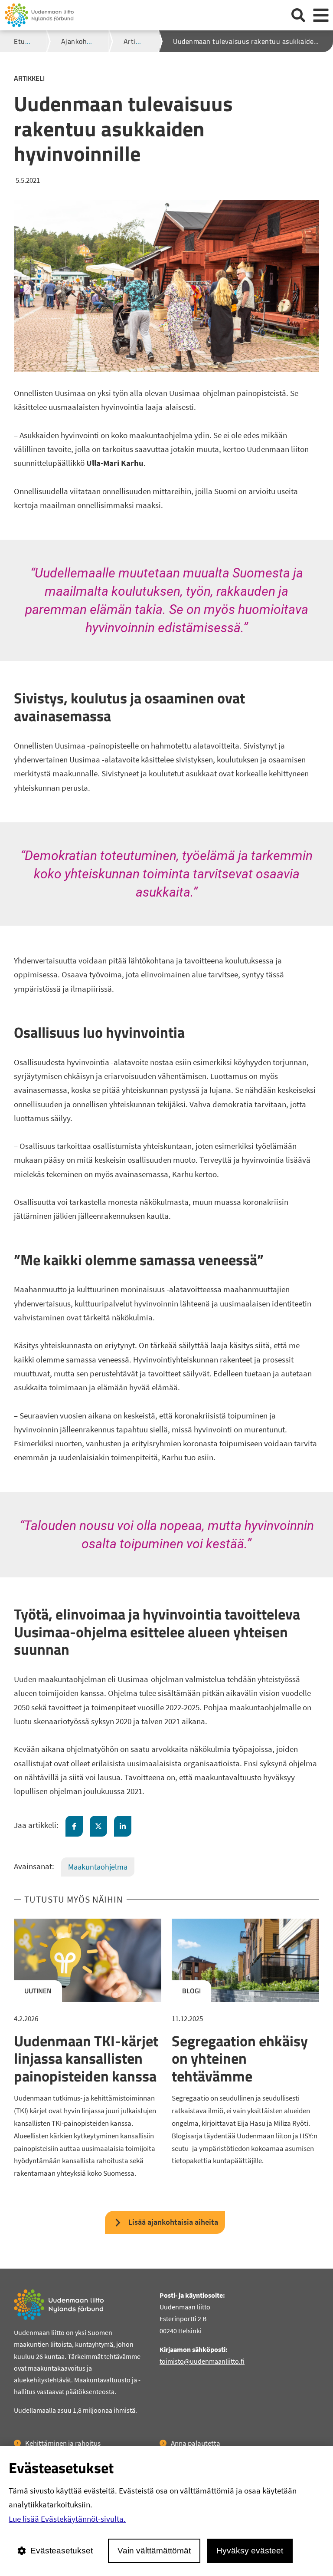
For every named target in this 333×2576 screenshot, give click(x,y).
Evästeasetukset (62, 2551)
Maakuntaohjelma (98, 1867)
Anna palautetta (196, 2443)
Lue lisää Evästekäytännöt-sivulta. (67, 2519)
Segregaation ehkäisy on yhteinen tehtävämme (240, 2058)
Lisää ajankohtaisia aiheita (173, 2222)
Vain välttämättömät (154, 2551)
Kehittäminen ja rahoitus (63, 2443)
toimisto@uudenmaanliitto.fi (202, 2361)
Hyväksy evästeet (250, 2551)
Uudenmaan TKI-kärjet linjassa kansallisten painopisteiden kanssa (86, 2058)
